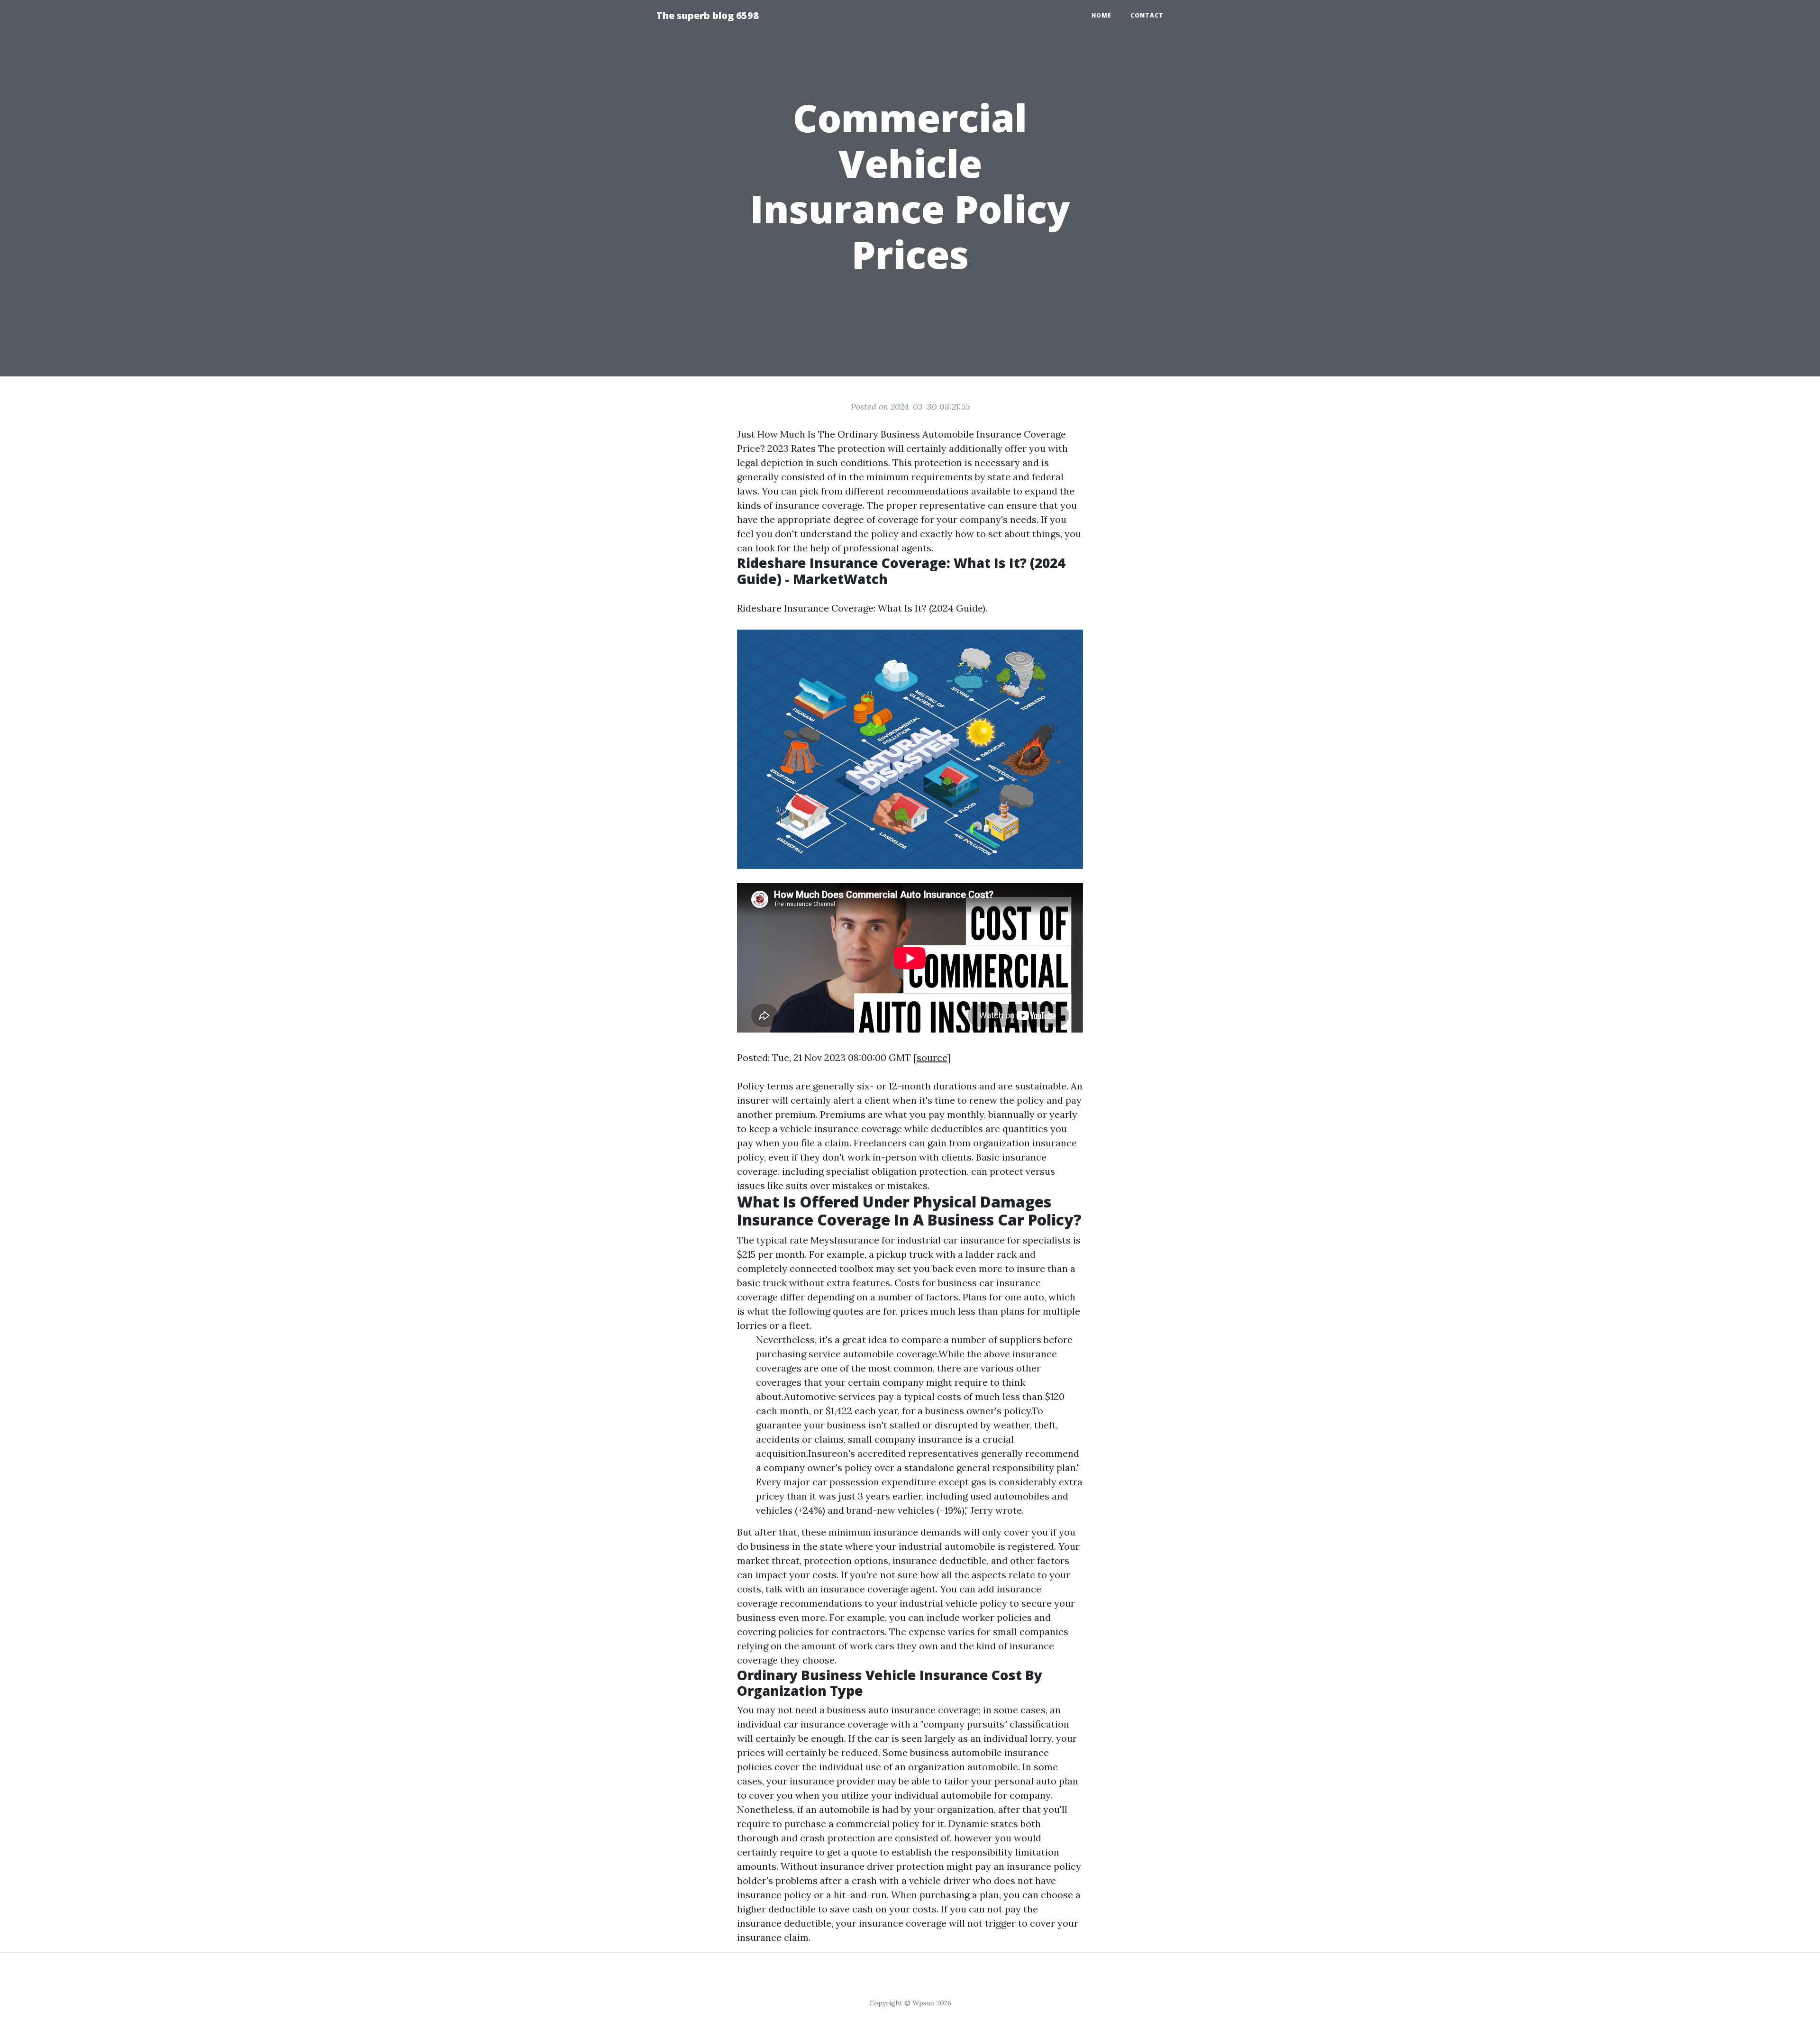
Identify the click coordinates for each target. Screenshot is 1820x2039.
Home (1101, 15)
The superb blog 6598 (708, 15)
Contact (1147, 15)
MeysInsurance (845, 1240)
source (932, 1057)
